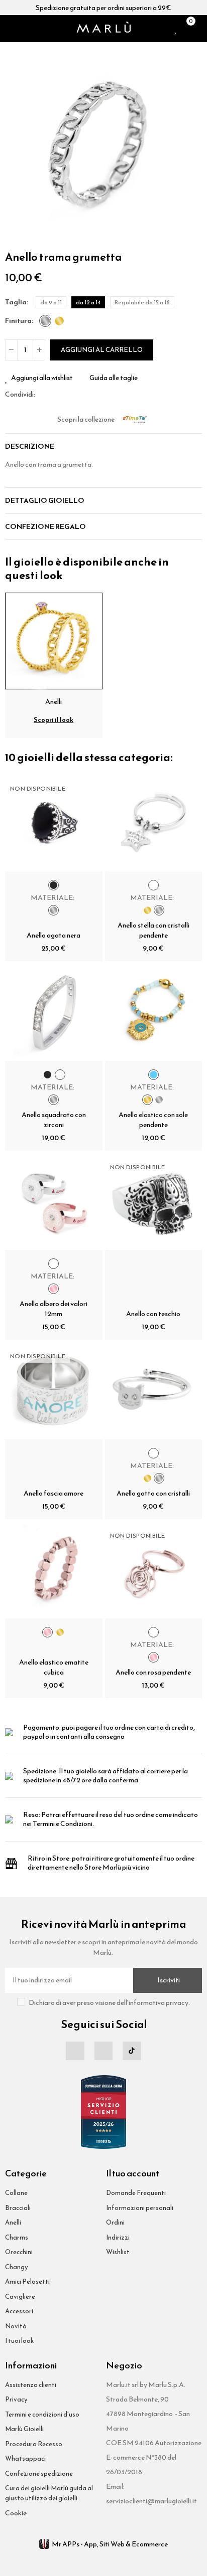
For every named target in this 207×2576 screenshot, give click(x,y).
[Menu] (9, 29)
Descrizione (30, 446)
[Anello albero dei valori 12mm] (54, 1202)
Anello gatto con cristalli (153, 1493)
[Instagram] (103, 2051)
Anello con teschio (153, 1314)
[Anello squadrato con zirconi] (54, 1012)
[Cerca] (22, 29)
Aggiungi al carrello (102, 350)
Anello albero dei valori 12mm (54, 1309)
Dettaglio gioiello (45, 501)
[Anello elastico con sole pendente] (154, 1012)
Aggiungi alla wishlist (42, 378)
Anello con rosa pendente (153, 1672)
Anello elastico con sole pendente (153, 1120)
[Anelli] (54, 640)
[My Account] (199, 29)
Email (55, 395)
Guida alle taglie (114, 378)
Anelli (54, 702)
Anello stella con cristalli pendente (153, 930)
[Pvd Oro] (59, 321)
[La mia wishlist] (176, 29)
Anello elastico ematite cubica (54, 1667)
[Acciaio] (45, 321)
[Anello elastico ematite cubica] (54, 1570)
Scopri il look (54, 720)
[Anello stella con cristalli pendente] (154, 823)
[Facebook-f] (75, 2051)
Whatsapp (67, 395)
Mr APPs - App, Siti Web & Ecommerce (110, 2544)
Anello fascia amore (54, 1493)
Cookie (16, 2513)
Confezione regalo (45, 527)
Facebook (43, 395)
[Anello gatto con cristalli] (154, 1391)
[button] (15, 145)
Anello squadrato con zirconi (54, 1120)
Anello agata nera (54, 935)
